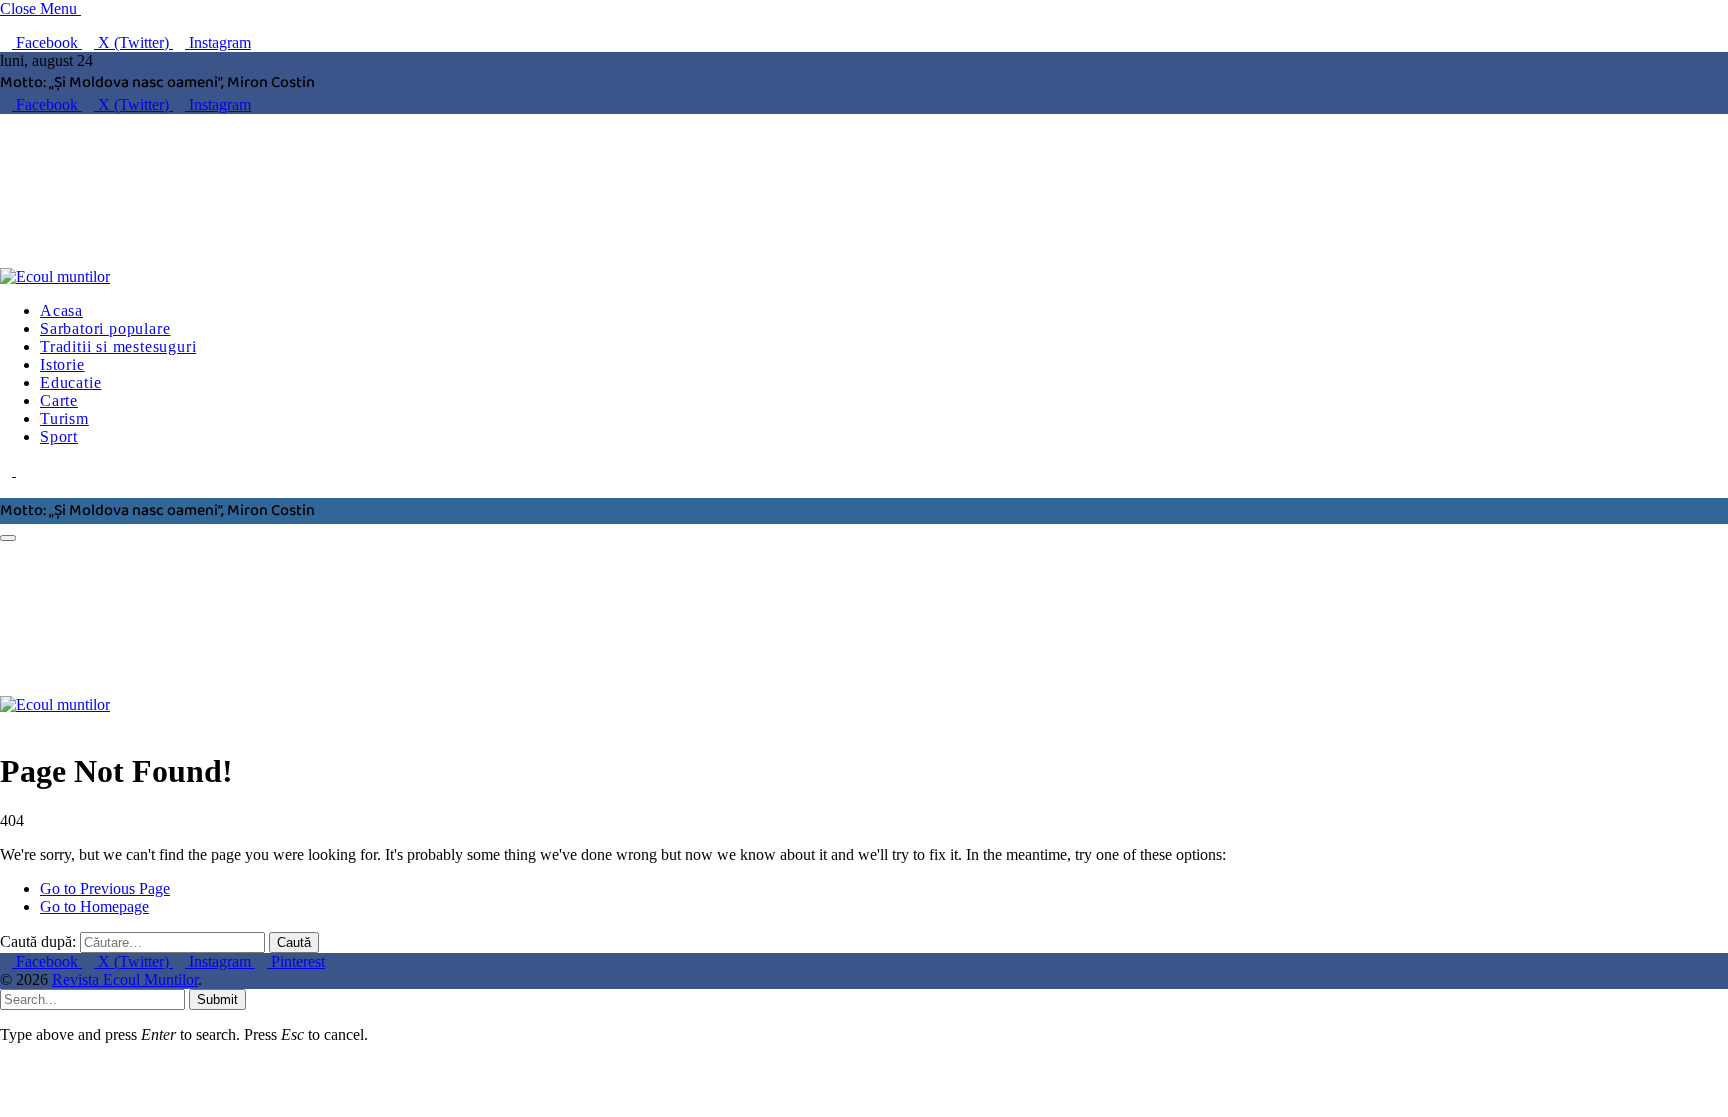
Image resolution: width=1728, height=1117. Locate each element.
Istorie (62, 364)
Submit (217, 999)
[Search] (6, 488)
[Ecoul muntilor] (305, 276)
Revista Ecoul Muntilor (125, 979)
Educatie (70, 382)
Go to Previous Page (105, 888)
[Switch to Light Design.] (22, 470)
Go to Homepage (94, 906)
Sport (59, 436)
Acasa (61, 310)
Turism (64, 418)
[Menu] (8, 538)
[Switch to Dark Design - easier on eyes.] (8, 470)
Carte (59, 400)
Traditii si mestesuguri (118, 346)
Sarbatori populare (105, 328)
